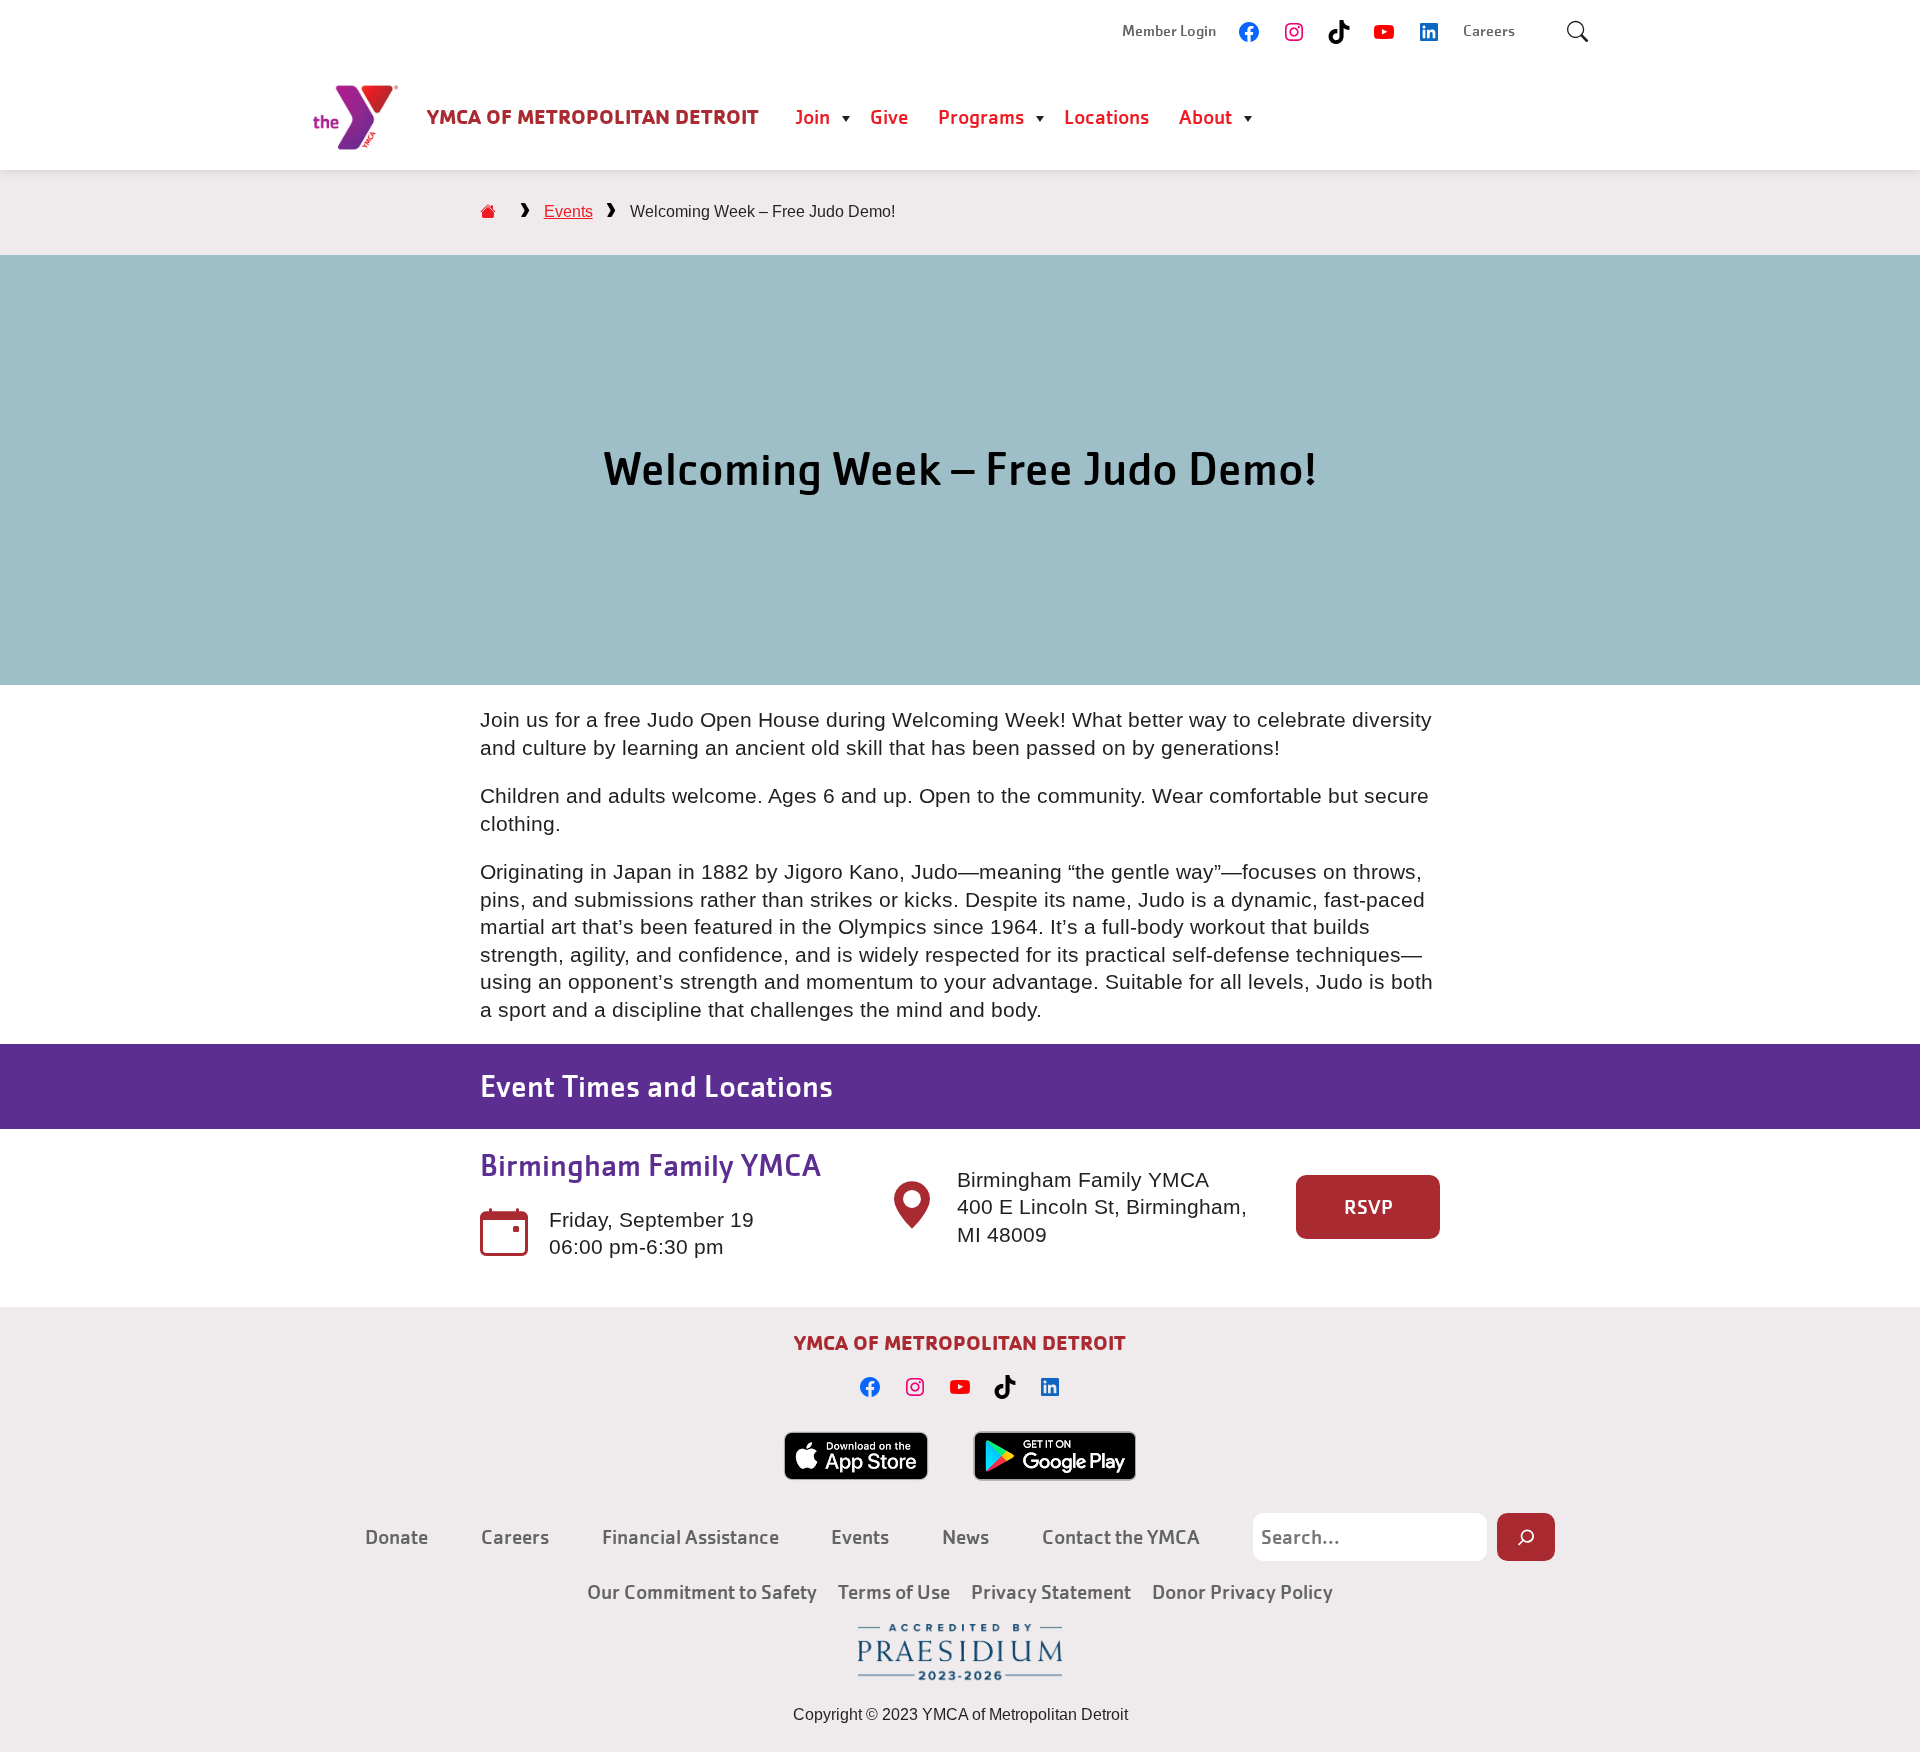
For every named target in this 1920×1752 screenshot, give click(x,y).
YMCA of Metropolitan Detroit (593, 117)
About (1205, 117)
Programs (981, 117)
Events (568, 211)
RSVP (1368, 1207)
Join (812, 117)
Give (889, 117)
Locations (1106, 117)
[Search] (1526, 1536)
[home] (488, 211)
